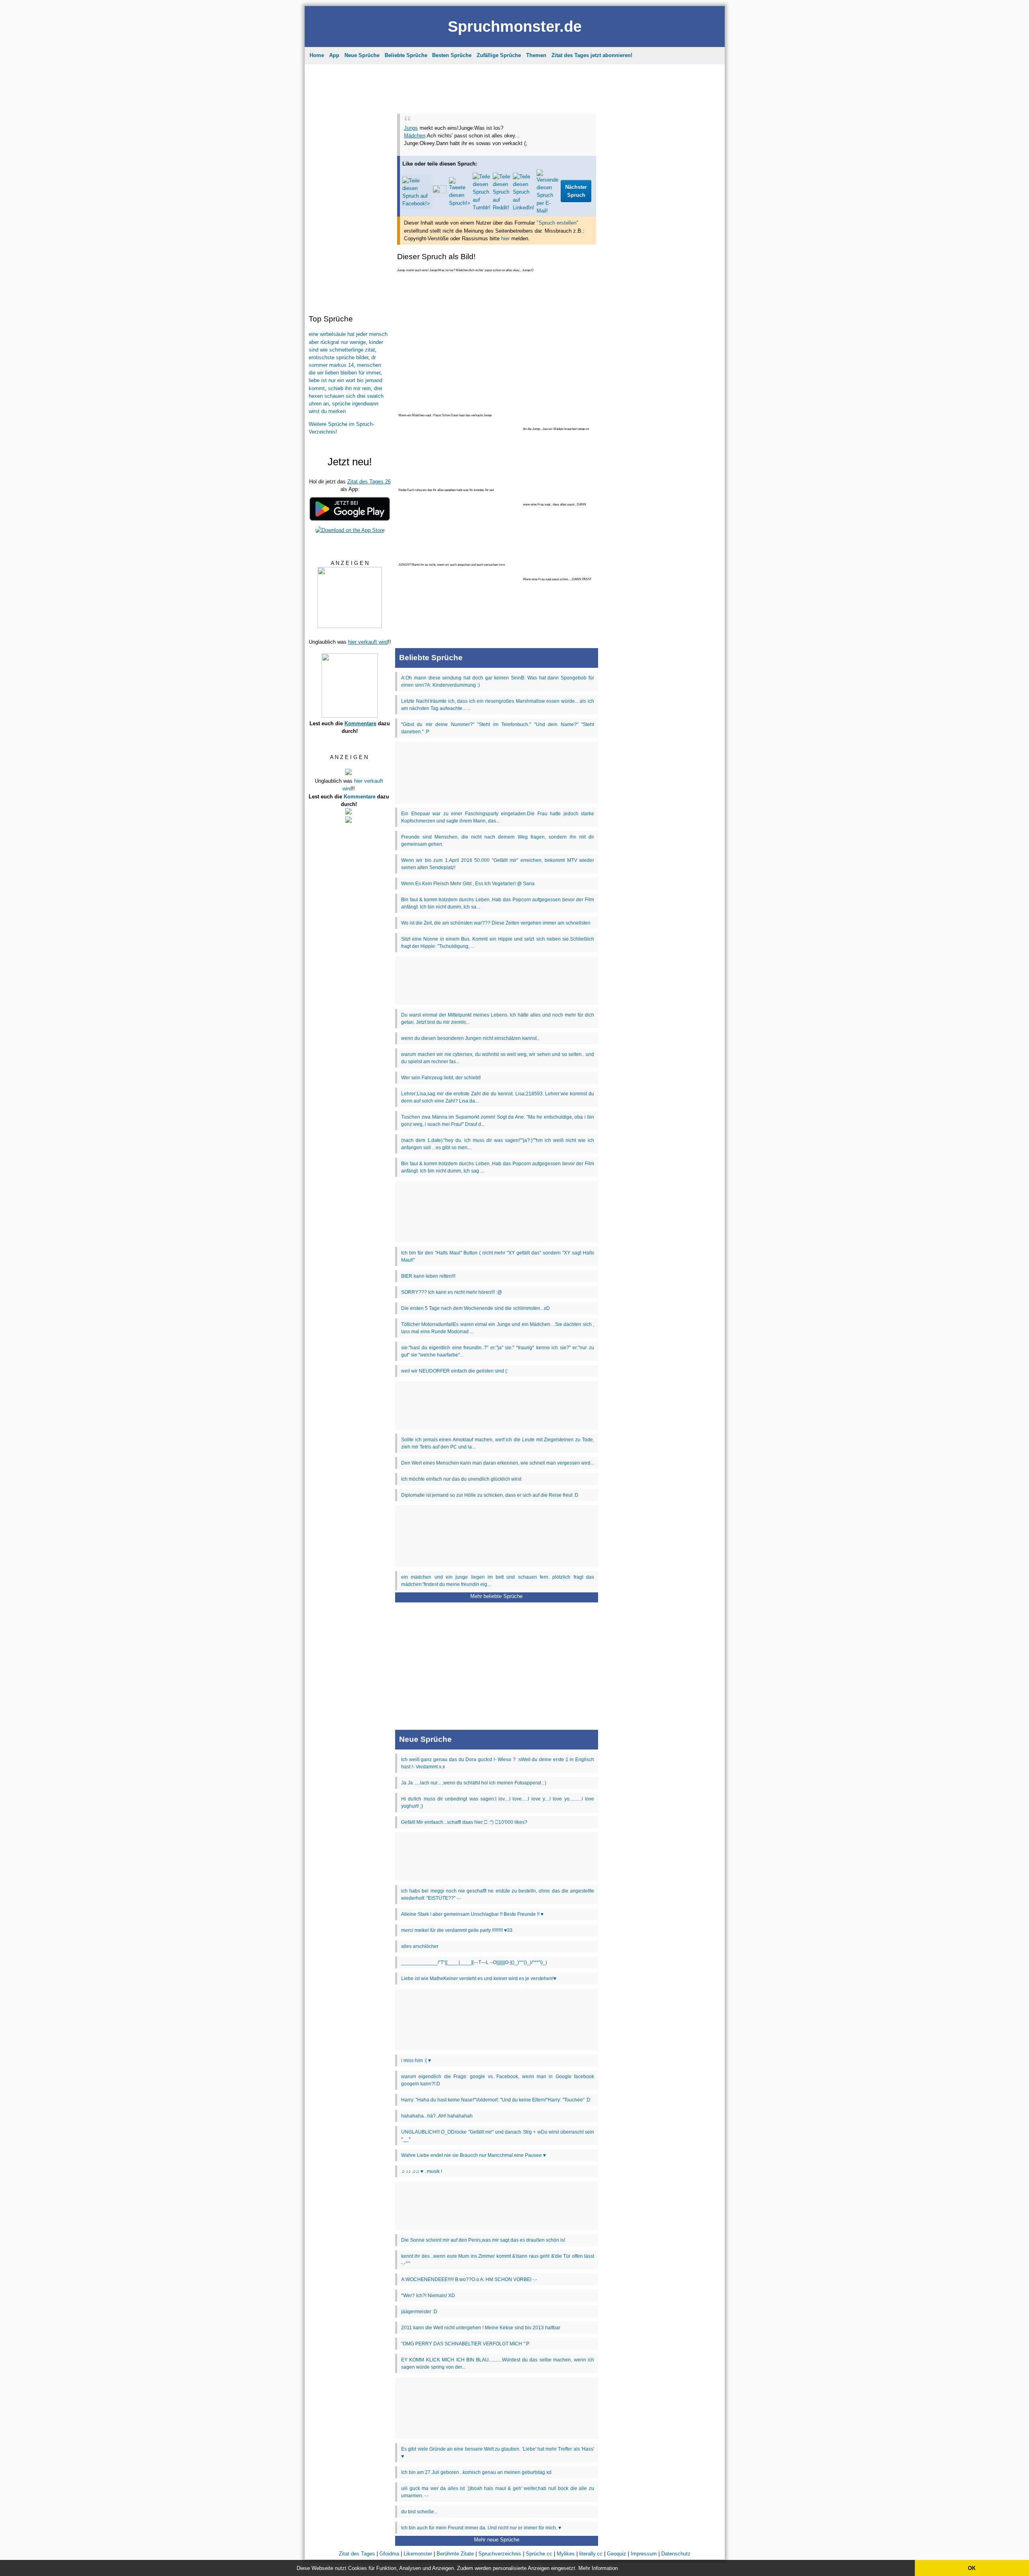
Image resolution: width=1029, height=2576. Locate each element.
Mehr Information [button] (598, 2568)
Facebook (502, 169)
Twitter (567, 169)
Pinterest (536, 169)
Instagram (466, 169)
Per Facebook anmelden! (587, 101)
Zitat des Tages (462, 62)
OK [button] (972, 2568)
